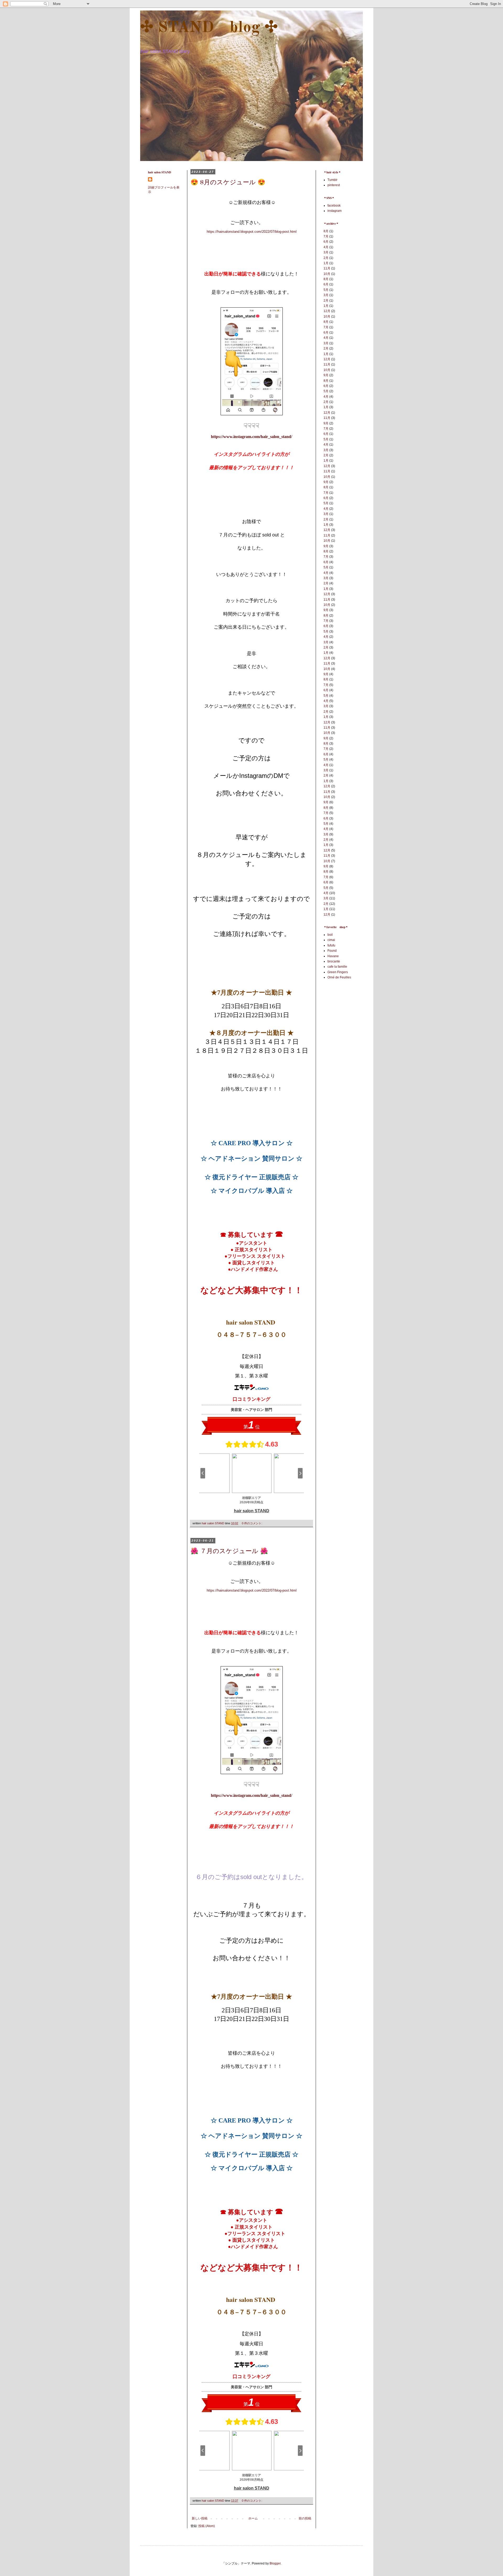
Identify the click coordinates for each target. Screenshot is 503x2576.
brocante (334, 961)
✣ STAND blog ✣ (209, 28)
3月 (326, 252)
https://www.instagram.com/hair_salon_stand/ (251, 437)
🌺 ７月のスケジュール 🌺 (229, 1552)
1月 (326, 263)
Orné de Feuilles (339, 977)
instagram (335, 211)
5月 (326, 290)
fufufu (331, 945)
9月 (326, 375)
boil (330, 935)
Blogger (275, 2563)
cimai (331, 940)
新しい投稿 (200, 2518)
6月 (326, 242)
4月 (326, 247)
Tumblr (332, 180)
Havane (333, 956)
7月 (326, 236)
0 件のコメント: (252, 1523)
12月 (327, 311)
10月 (327, 274)
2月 (326, 258)
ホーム (253, 2518)
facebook (334, 206)
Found (332, 951)
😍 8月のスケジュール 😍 (228, 183)
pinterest (334, 185)
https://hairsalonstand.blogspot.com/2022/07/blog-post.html (252, 232)
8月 (326, 231)
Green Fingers (338, 972)
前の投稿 (305, 2518)
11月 (327, 268)
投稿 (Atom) (207, 2526)
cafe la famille (337, 967)
